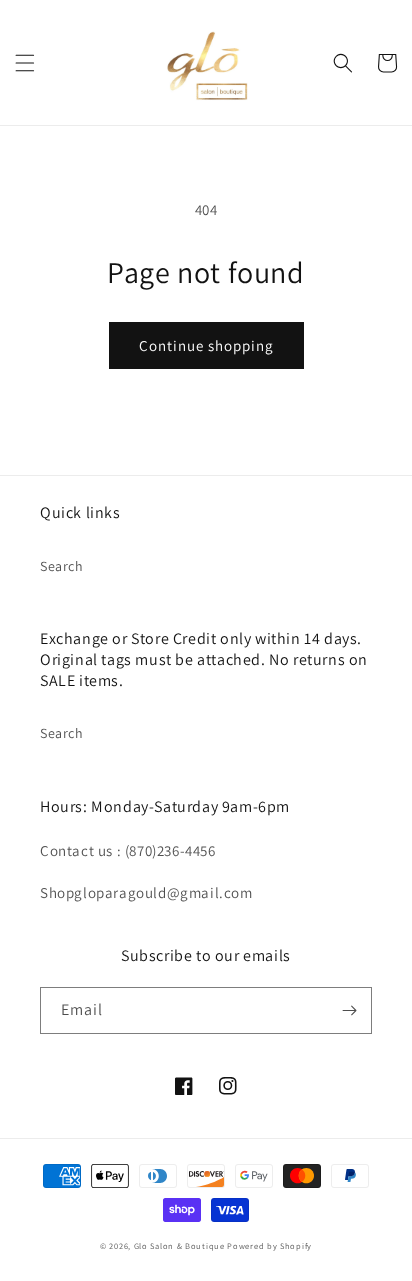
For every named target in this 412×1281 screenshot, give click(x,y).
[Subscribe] (349, 1010)
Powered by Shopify (269, 1245)
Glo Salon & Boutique (179, 1245)
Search (62, 566)
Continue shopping (206, 345)
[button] (25, 63)
